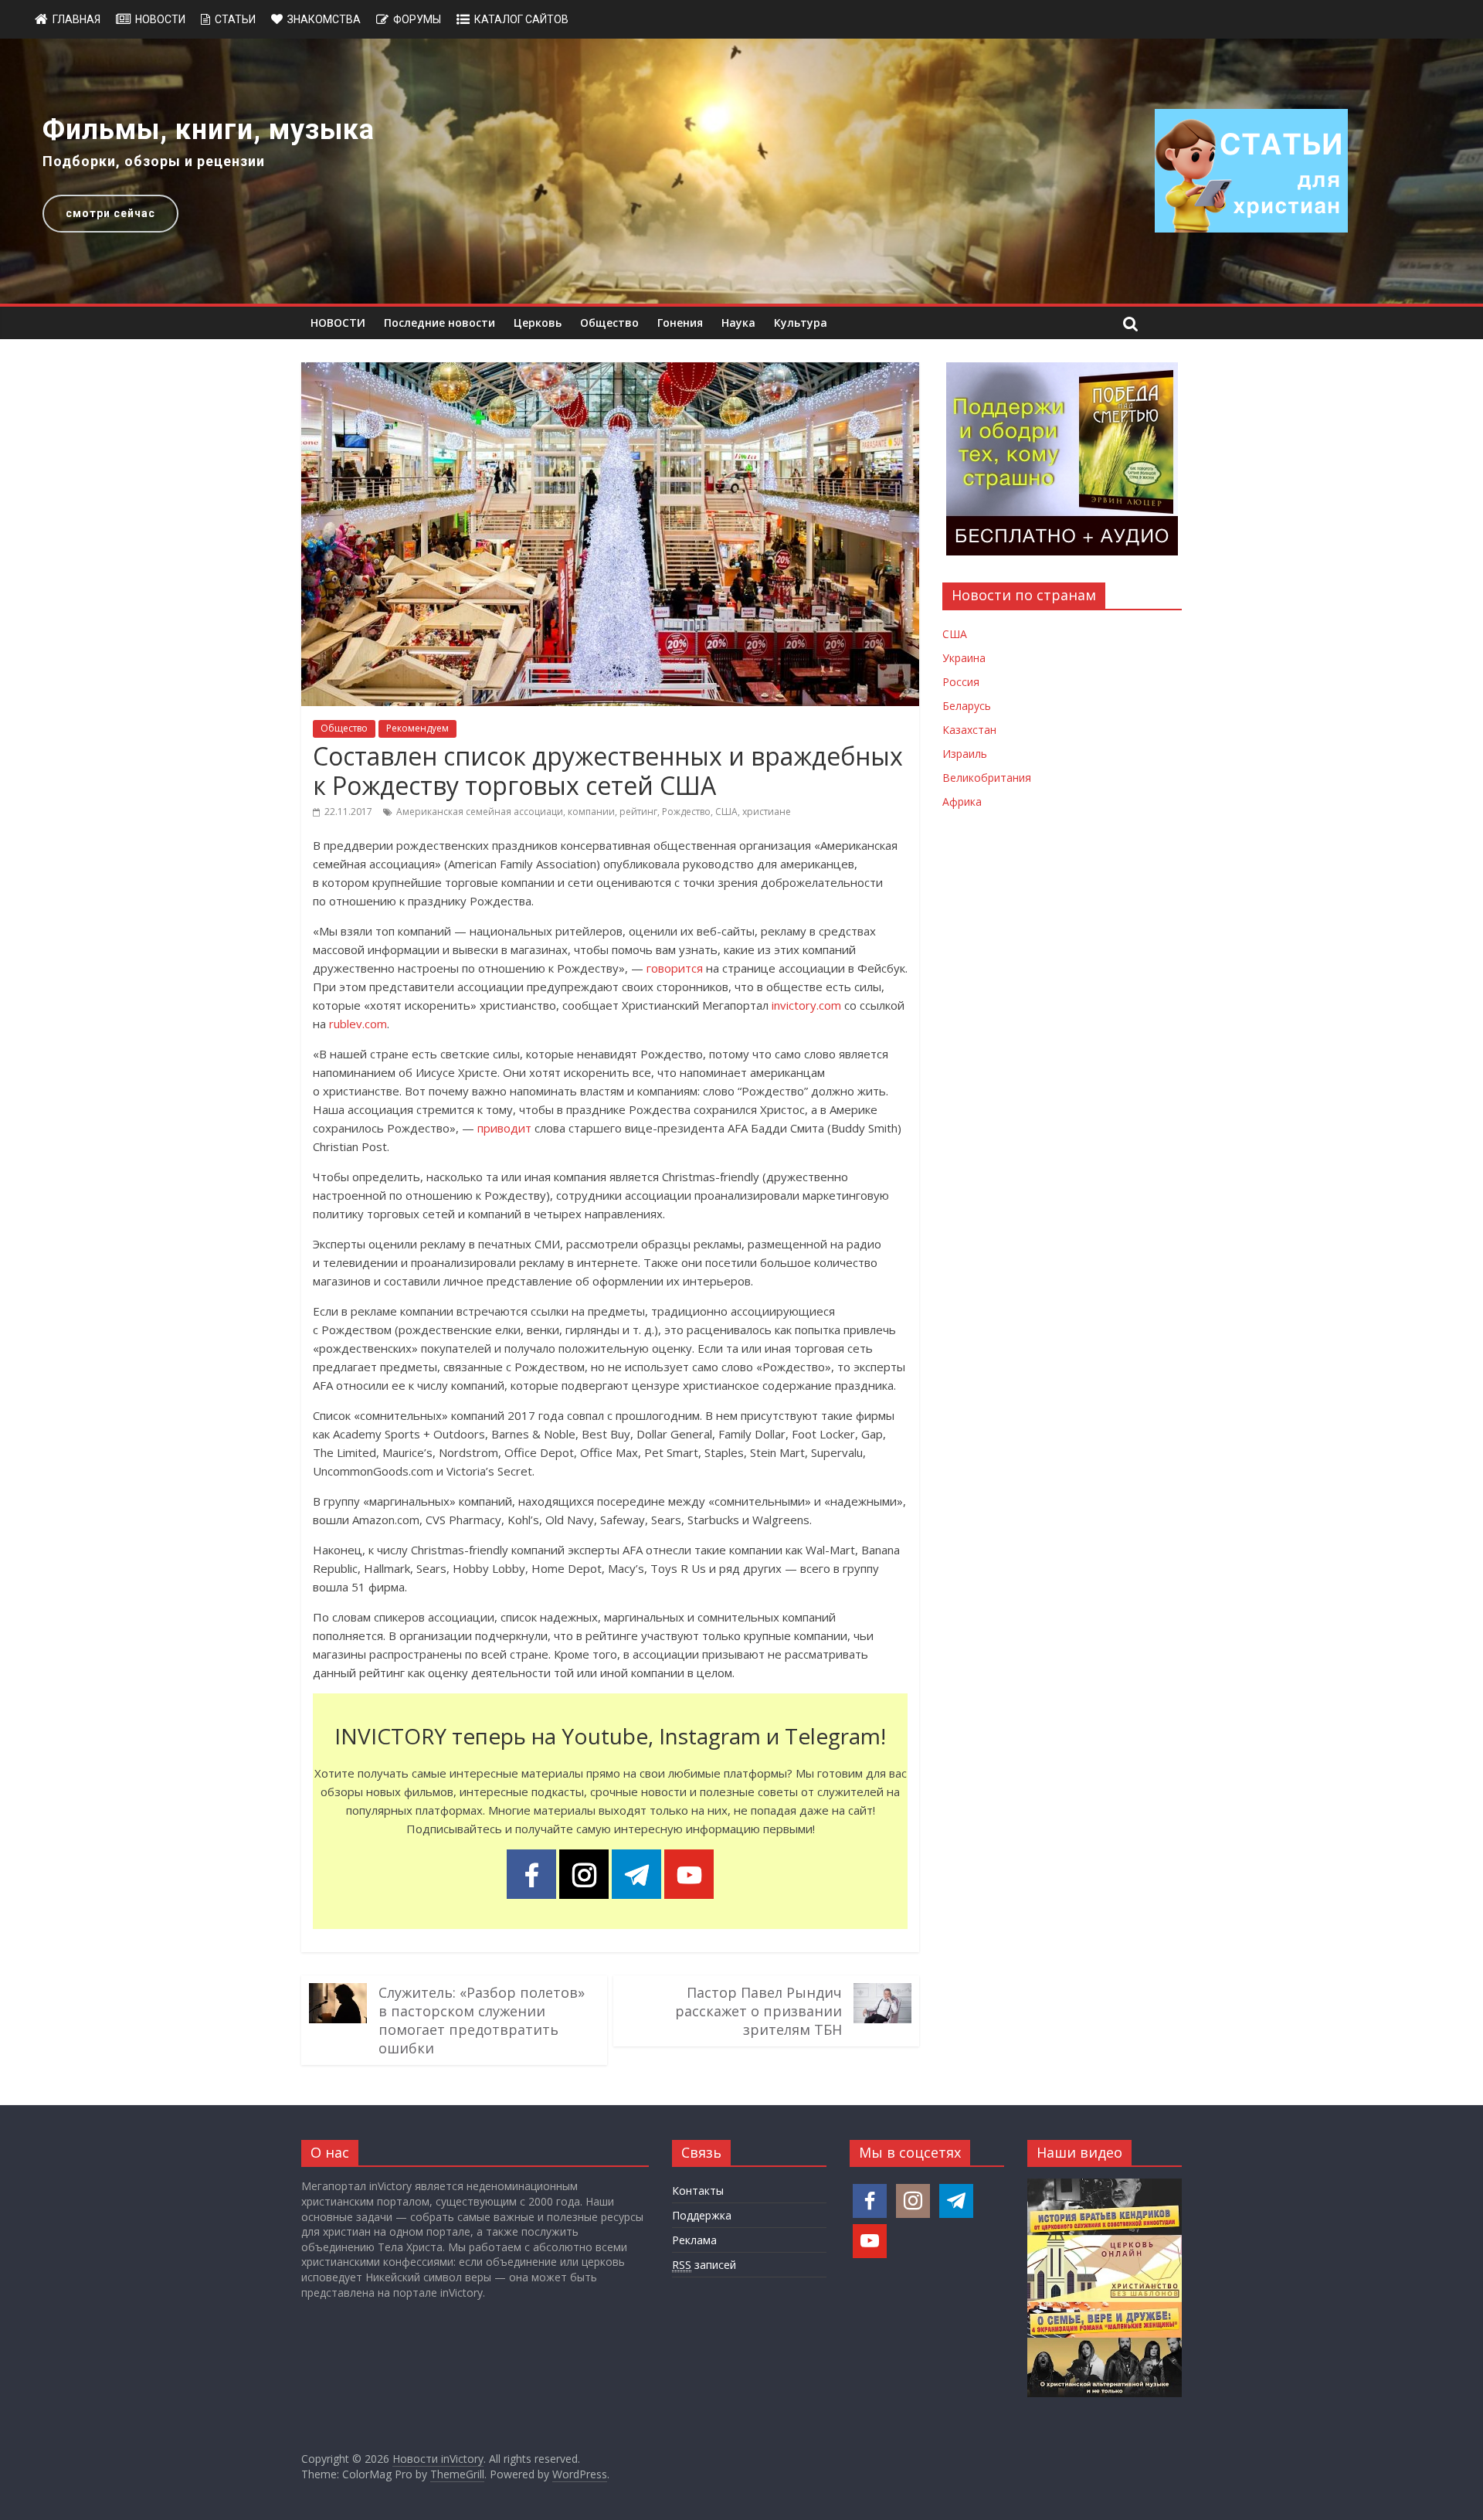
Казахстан (969, 730)
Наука (738, 323)
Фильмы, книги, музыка (209, 130)
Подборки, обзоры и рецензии (154, 161)
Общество (609, 323)
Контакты (698, 2191)
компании (591, 812)
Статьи (235, 19)
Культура (801, 323)
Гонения (680, 323)
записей (704, 2265)
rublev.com (358, 1024)
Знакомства (324, 19)
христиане (767, 812)
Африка (962, 802)
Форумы (417, 19)
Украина (964, 658)
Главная (76, 19)
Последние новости (439, 323)
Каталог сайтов (521, 19)
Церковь (538, 323)
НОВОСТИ (338, 323)
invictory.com (806, 1005)
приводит (504, 1128)
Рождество (686, 812)
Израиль (965, 754)
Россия (961, 682)
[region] (741, 171)
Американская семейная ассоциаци (480, 812)
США (726, 812)
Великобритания (987, 778)
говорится (675, 968)
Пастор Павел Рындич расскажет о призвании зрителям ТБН (758, 2011)
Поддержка (702, 2215)
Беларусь (967, 706)
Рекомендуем (417, 728)
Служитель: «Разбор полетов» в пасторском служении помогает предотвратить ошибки (482, 2020)
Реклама (694, 2240)
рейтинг (638, 812)
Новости (160, 19)
